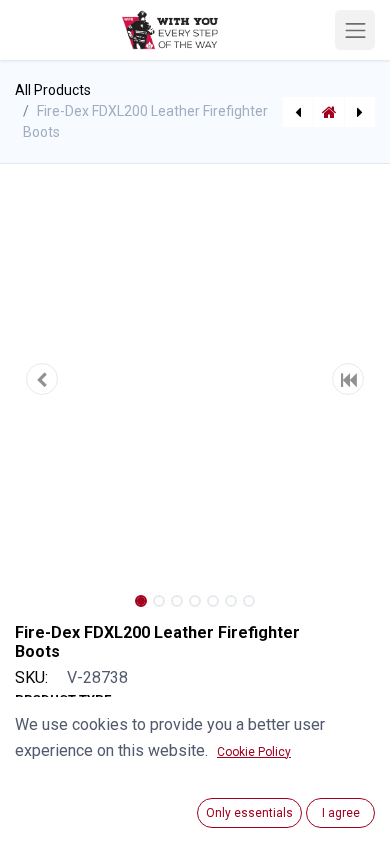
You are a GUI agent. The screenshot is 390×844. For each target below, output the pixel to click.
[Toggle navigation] (355, 30)
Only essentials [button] (249, 813)
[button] (42, 379)
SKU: (31, 677)
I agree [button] (341, 813)
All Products (53, 90)
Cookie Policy (254, 752)
